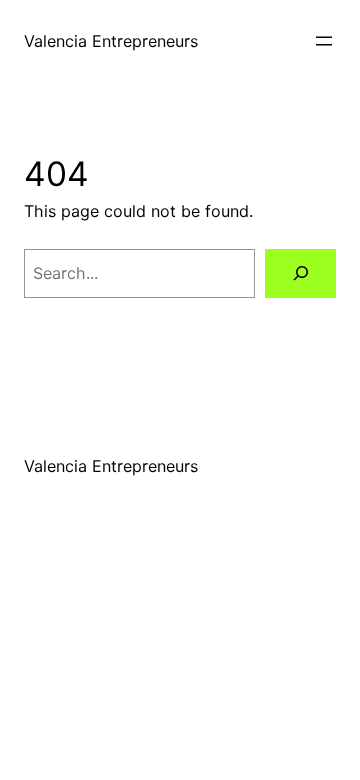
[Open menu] (324, 41)
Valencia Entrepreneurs (111, 41)
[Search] (300, 273)
